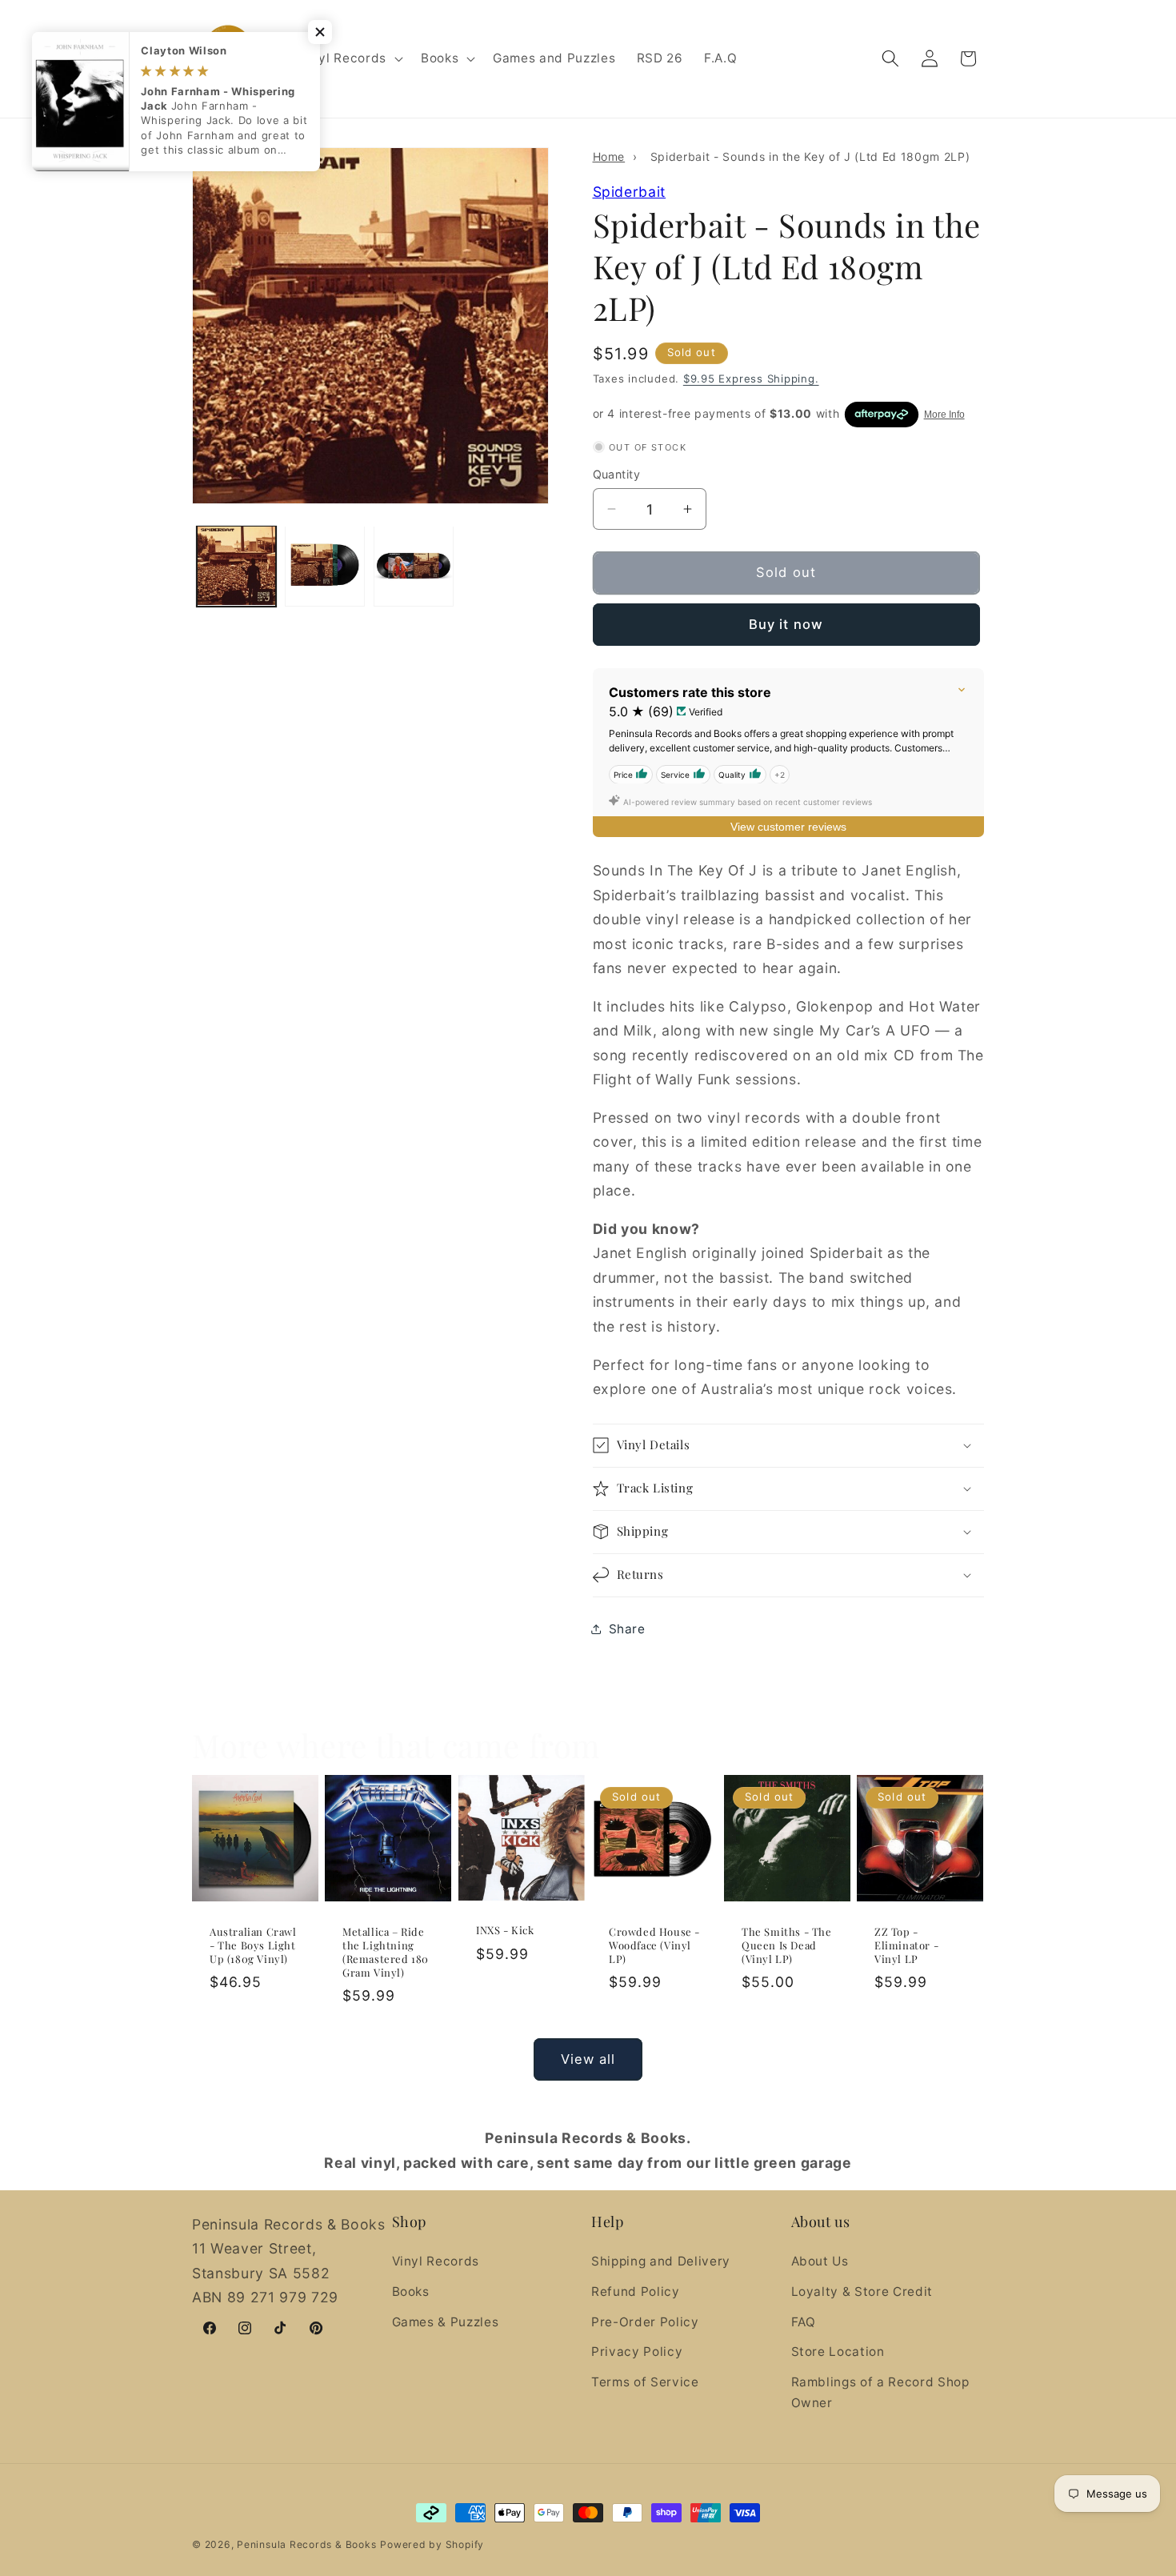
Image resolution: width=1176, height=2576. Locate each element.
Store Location (838, 2352)
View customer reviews (788, 826)
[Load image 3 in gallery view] (414, 566)
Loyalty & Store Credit (862, 2292)
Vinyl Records (436, 2262)
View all (588, 2059)
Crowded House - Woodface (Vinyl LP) (654, 1945)
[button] (349, 58)
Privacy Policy (637, 2352)
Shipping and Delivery (661, 2262)
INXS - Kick (505, 1930)
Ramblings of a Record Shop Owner (880, 2393)
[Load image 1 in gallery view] (237, 566)
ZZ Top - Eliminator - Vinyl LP (906, 1945)
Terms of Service (645, 2382)
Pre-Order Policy (645, 2322)
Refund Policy (636, 2292)
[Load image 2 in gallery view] (325, 566)
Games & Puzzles (446, 2322)
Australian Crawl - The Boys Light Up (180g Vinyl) (253, 1945)
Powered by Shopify (432, 2544)
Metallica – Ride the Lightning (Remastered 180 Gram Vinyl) (386, 1952)
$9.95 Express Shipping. (751, 378)
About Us (820, 2262)
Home (609, 156)
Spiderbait (630, 191)
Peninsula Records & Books (306, 2544)
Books (411, 2292)
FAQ (804, 2322)
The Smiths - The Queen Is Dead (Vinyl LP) (787, 1945)
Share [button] (627, 1629)
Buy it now (786, 623)
